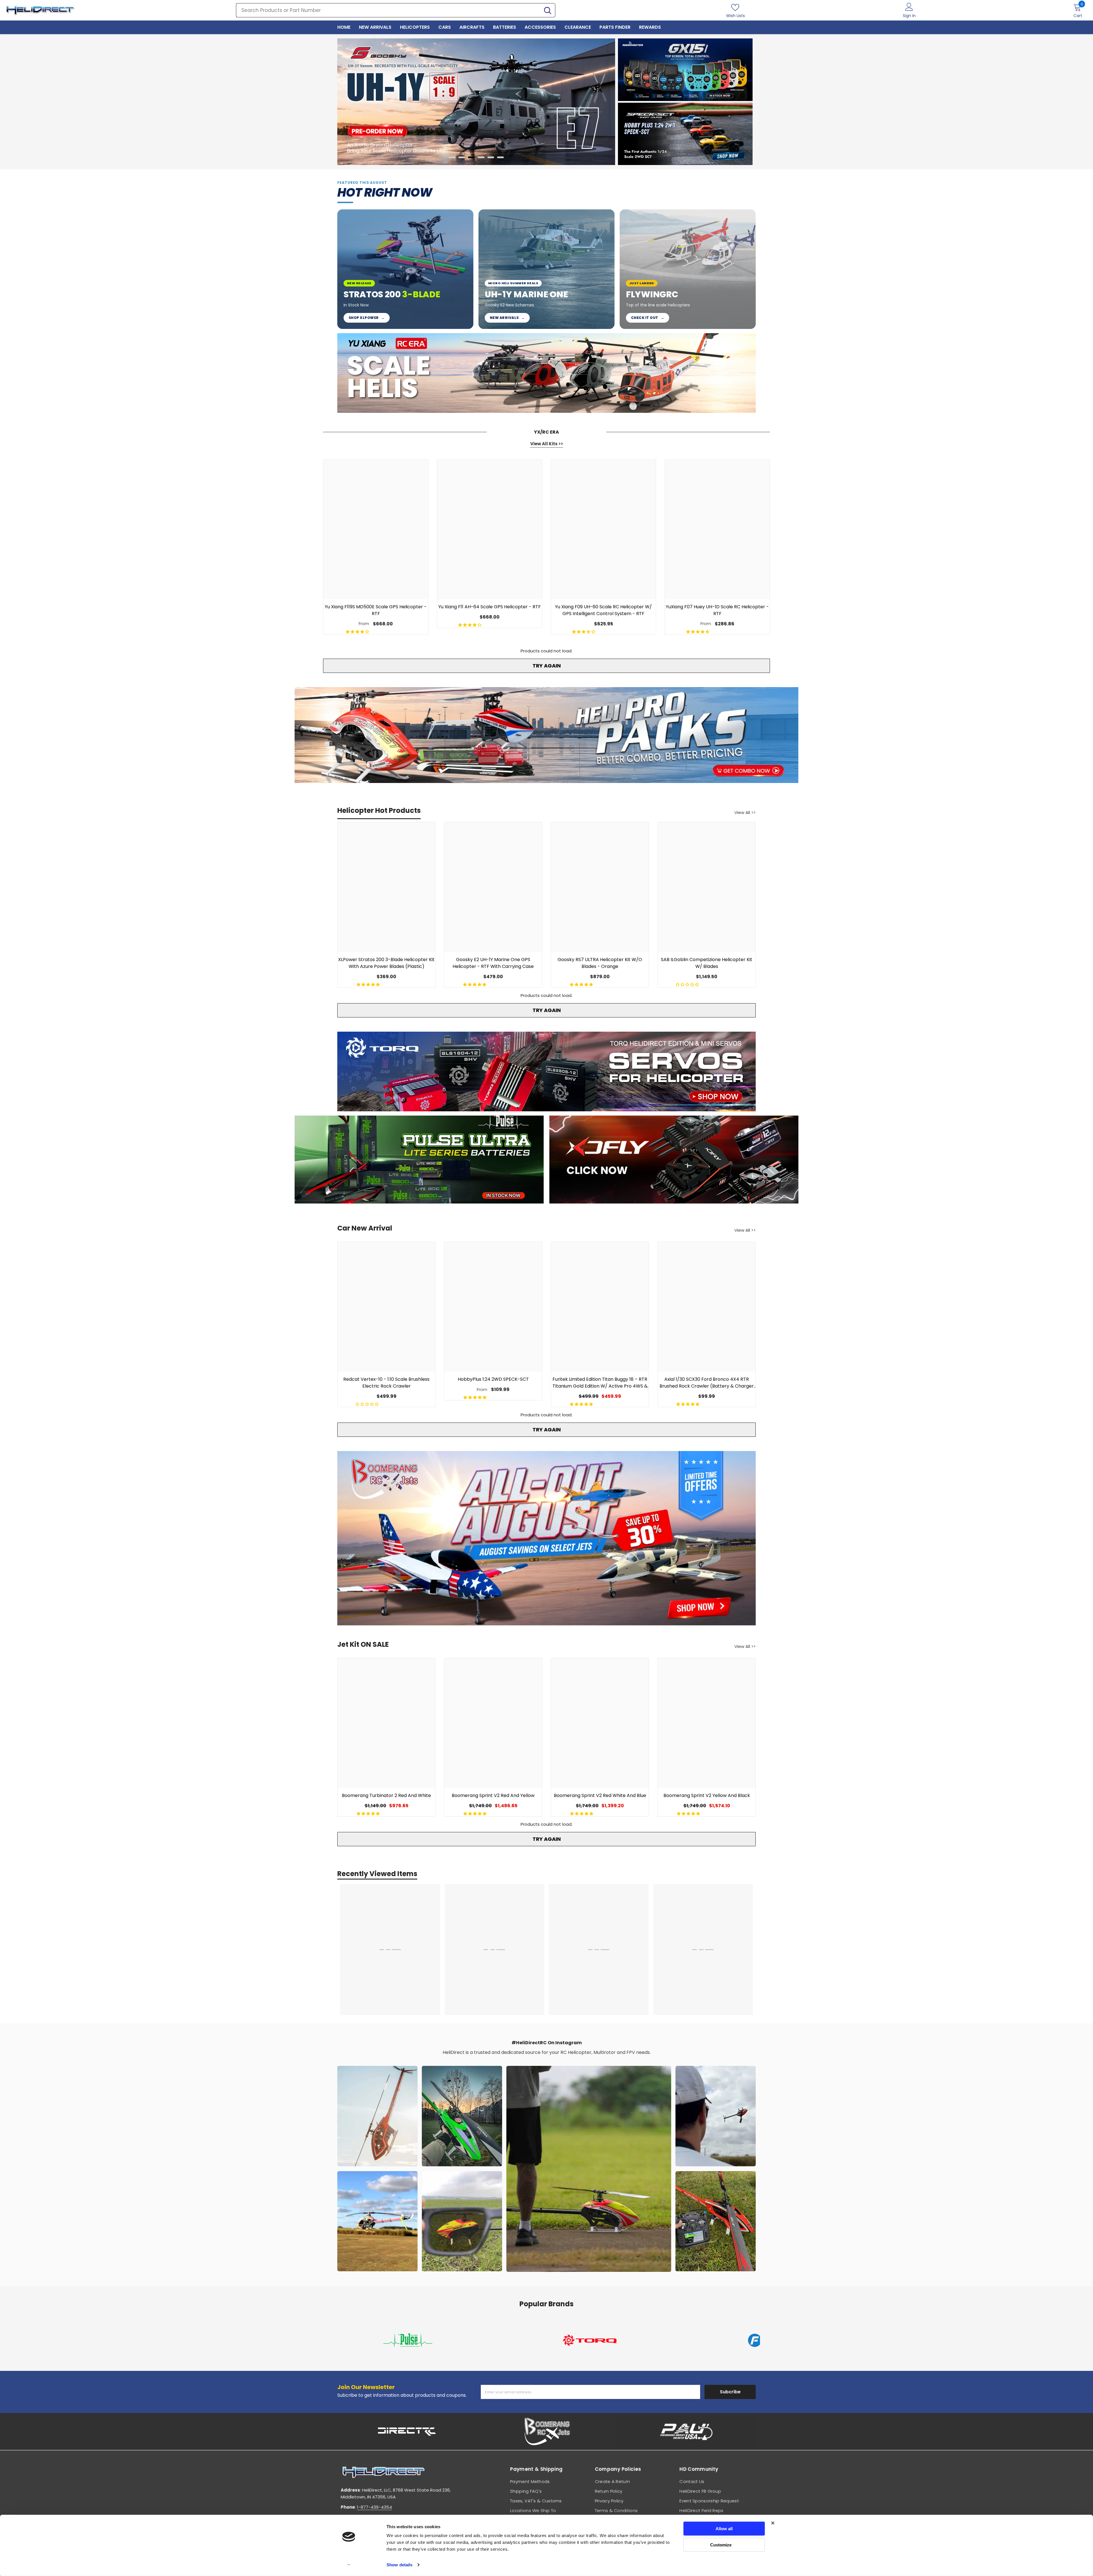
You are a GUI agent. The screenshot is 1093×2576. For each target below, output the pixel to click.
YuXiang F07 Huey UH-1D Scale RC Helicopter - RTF (717, 610)
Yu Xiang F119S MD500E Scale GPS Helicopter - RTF (376, 610)
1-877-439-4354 (374, 2376)
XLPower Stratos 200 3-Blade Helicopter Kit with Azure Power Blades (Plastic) (386, 963)
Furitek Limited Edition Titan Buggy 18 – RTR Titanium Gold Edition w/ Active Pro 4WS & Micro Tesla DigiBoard (600, 1383)
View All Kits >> (547, 444)
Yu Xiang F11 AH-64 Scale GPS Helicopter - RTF (490, 607)
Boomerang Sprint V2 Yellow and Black (707, 1795)
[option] (476, 102)
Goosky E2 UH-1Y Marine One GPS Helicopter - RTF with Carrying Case (493, 963)
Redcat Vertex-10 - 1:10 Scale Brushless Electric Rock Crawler (386, 1383)
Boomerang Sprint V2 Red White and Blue (600, 1795)
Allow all (724, 2529)
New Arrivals (507, 318)
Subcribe (730, 2261)
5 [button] (491, 157)
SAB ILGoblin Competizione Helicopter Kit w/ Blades (707, 963)
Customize (721, 2545)
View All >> (745, 812)
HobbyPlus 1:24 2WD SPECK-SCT (493, 1379)
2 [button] (462, 157)
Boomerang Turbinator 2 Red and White (386, 1795)
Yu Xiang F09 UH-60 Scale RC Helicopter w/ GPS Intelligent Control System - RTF (603, 610)
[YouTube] (726, 2424)
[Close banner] (773, 2523)
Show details (399, 2565)
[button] (351, 102)
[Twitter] (747, 2424)
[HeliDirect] (685, 70)
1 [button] (452, 157)
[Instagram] (705, 2424)
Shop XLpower (367, 318)
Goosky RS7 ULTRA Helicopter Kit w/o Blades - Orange (600, 963)
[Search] (396, 10)
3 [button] (471, 157)
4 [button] (481, 157)
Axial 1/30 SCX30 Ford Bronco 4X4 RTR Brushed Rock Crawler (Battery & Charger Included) (707, 1383)
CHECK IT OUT (648, 318)
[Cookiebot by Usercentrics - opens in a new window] (349, 2565)
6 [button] (500, 157)
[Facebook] (684, 2424)
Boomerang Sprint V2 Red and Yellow (493, 1795)
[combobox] (388, 10)
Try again (547, 666)
